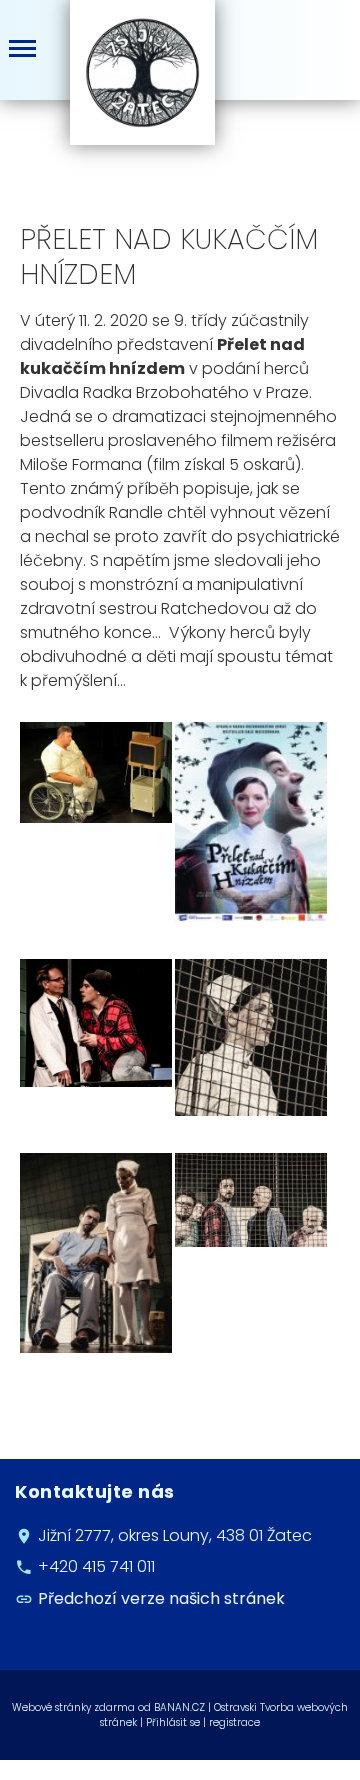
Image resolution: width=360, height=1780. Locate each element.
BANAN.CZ (179, 1707)
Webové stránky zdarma (73, 1707)
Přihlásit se (173, 1722)
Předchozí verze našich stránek (161, 1598)
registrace (234, 1722)
